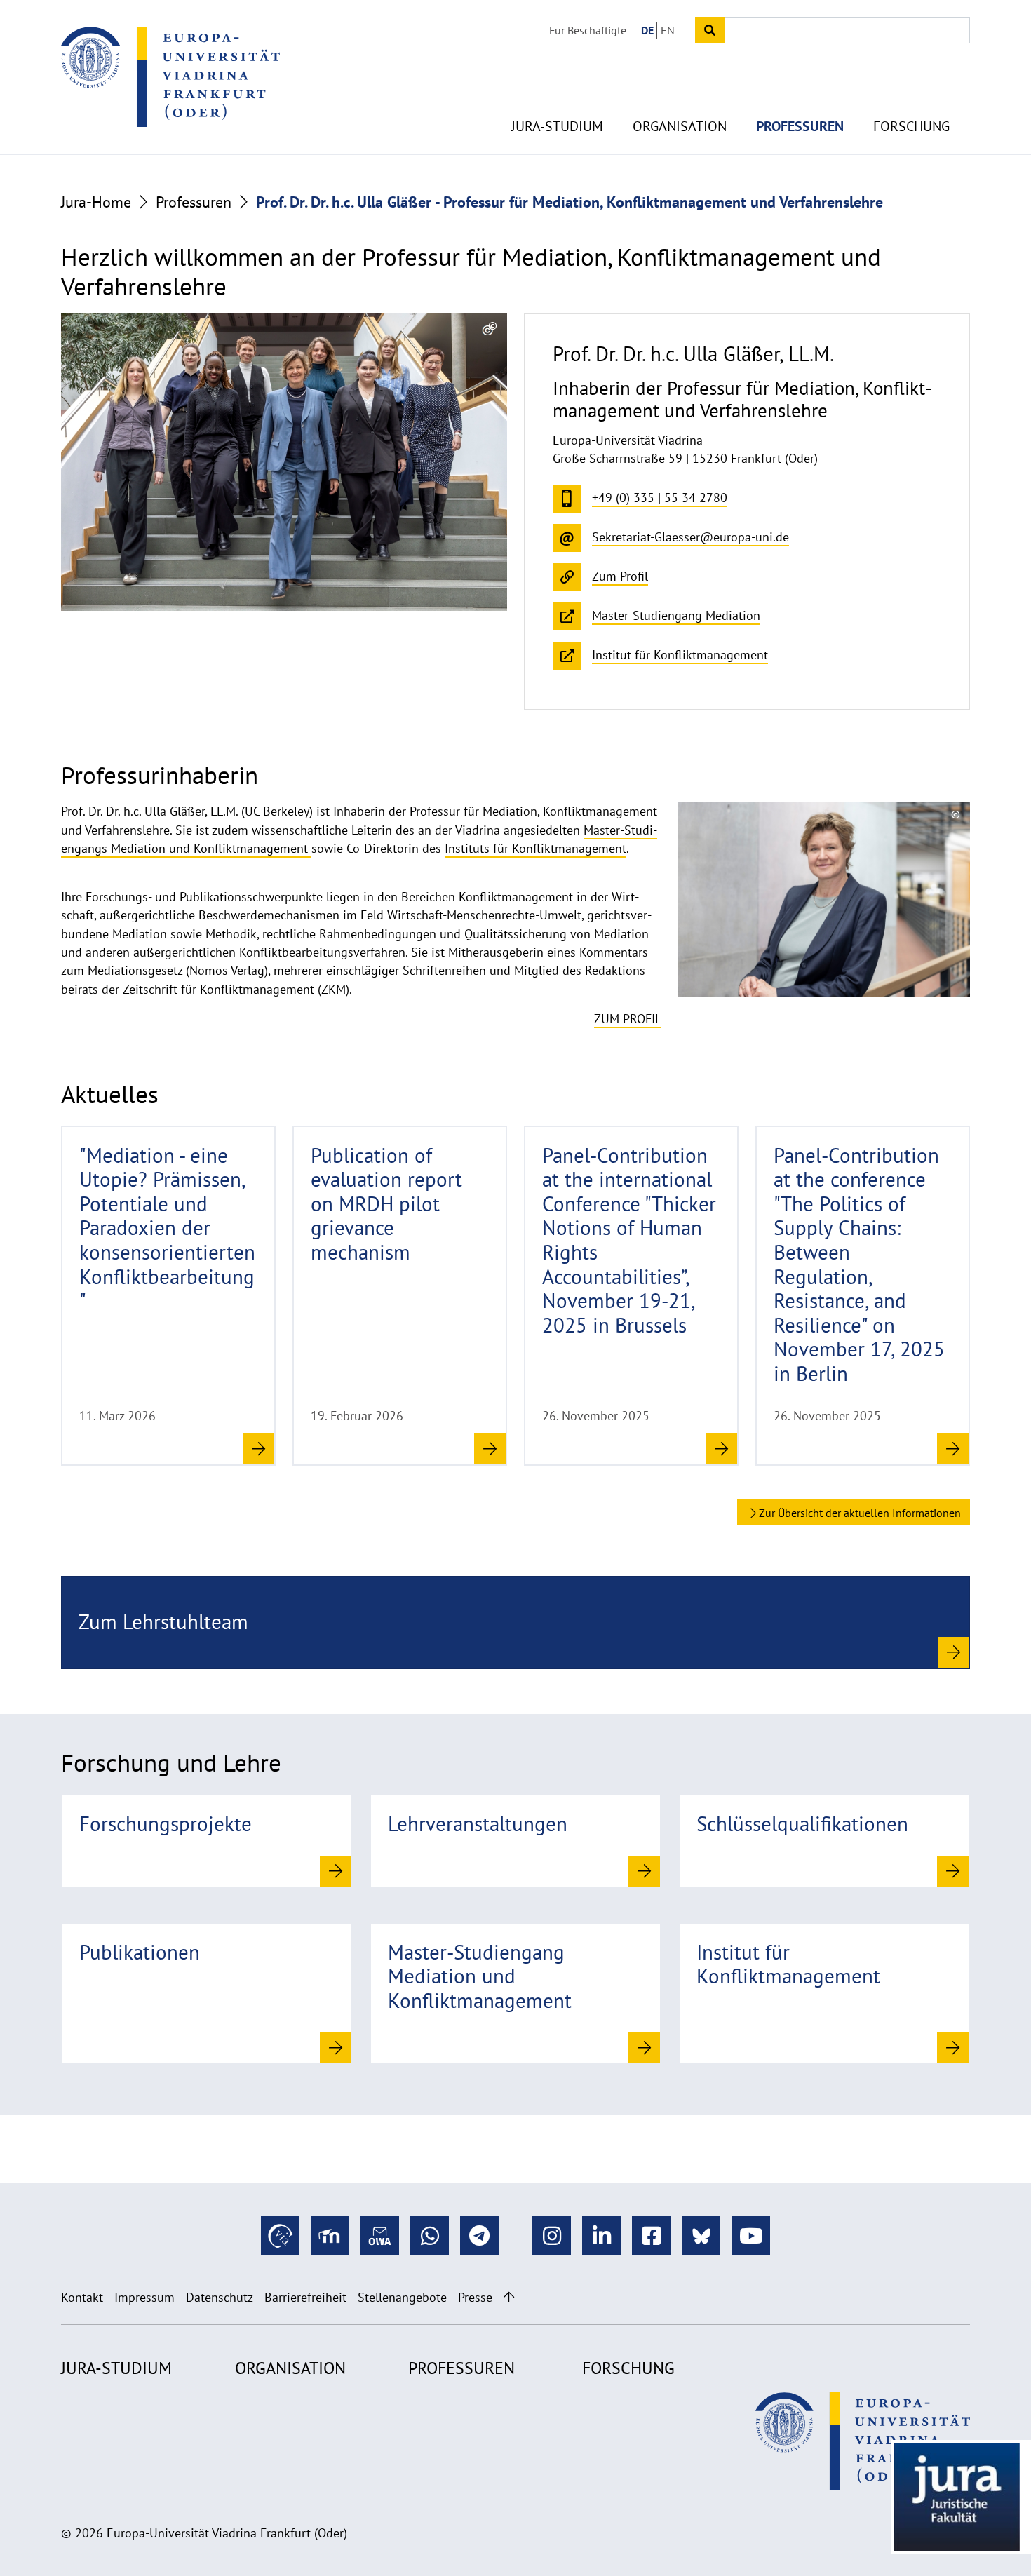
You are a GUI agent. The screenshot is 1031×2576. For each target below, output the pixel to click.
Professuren (800, 126)
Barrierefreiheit (305, 2297)
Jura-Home (96, 202)
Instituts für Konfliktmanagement (535, 848)
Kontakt (82, 2297)
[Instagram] (552, 2236)
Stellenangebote (402, 2297)
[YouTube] (751, 2236)
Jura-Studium (557, 126)
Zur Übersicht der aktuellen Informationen (858, 1513)
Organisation (680, 126)
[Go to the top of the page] (509, 2297)
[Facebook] (651, 2236)
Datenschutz (220, 2297)
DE (647, 30)
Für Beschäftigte (588, 30)
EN (668, 30)
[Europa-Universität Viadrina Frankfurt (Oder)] (170, 76)
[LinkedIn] (601, 2236)
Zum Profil (628, 1019)
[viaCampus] (280, 2236)
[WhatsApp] (430, 2236)
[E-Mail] (380, 2236)
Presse (475, 2297)
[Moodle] (330, 2236)
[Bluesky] (701, 2236)
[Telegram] (479, 2236)
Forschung (911, 126)
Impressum (144, 2297)
